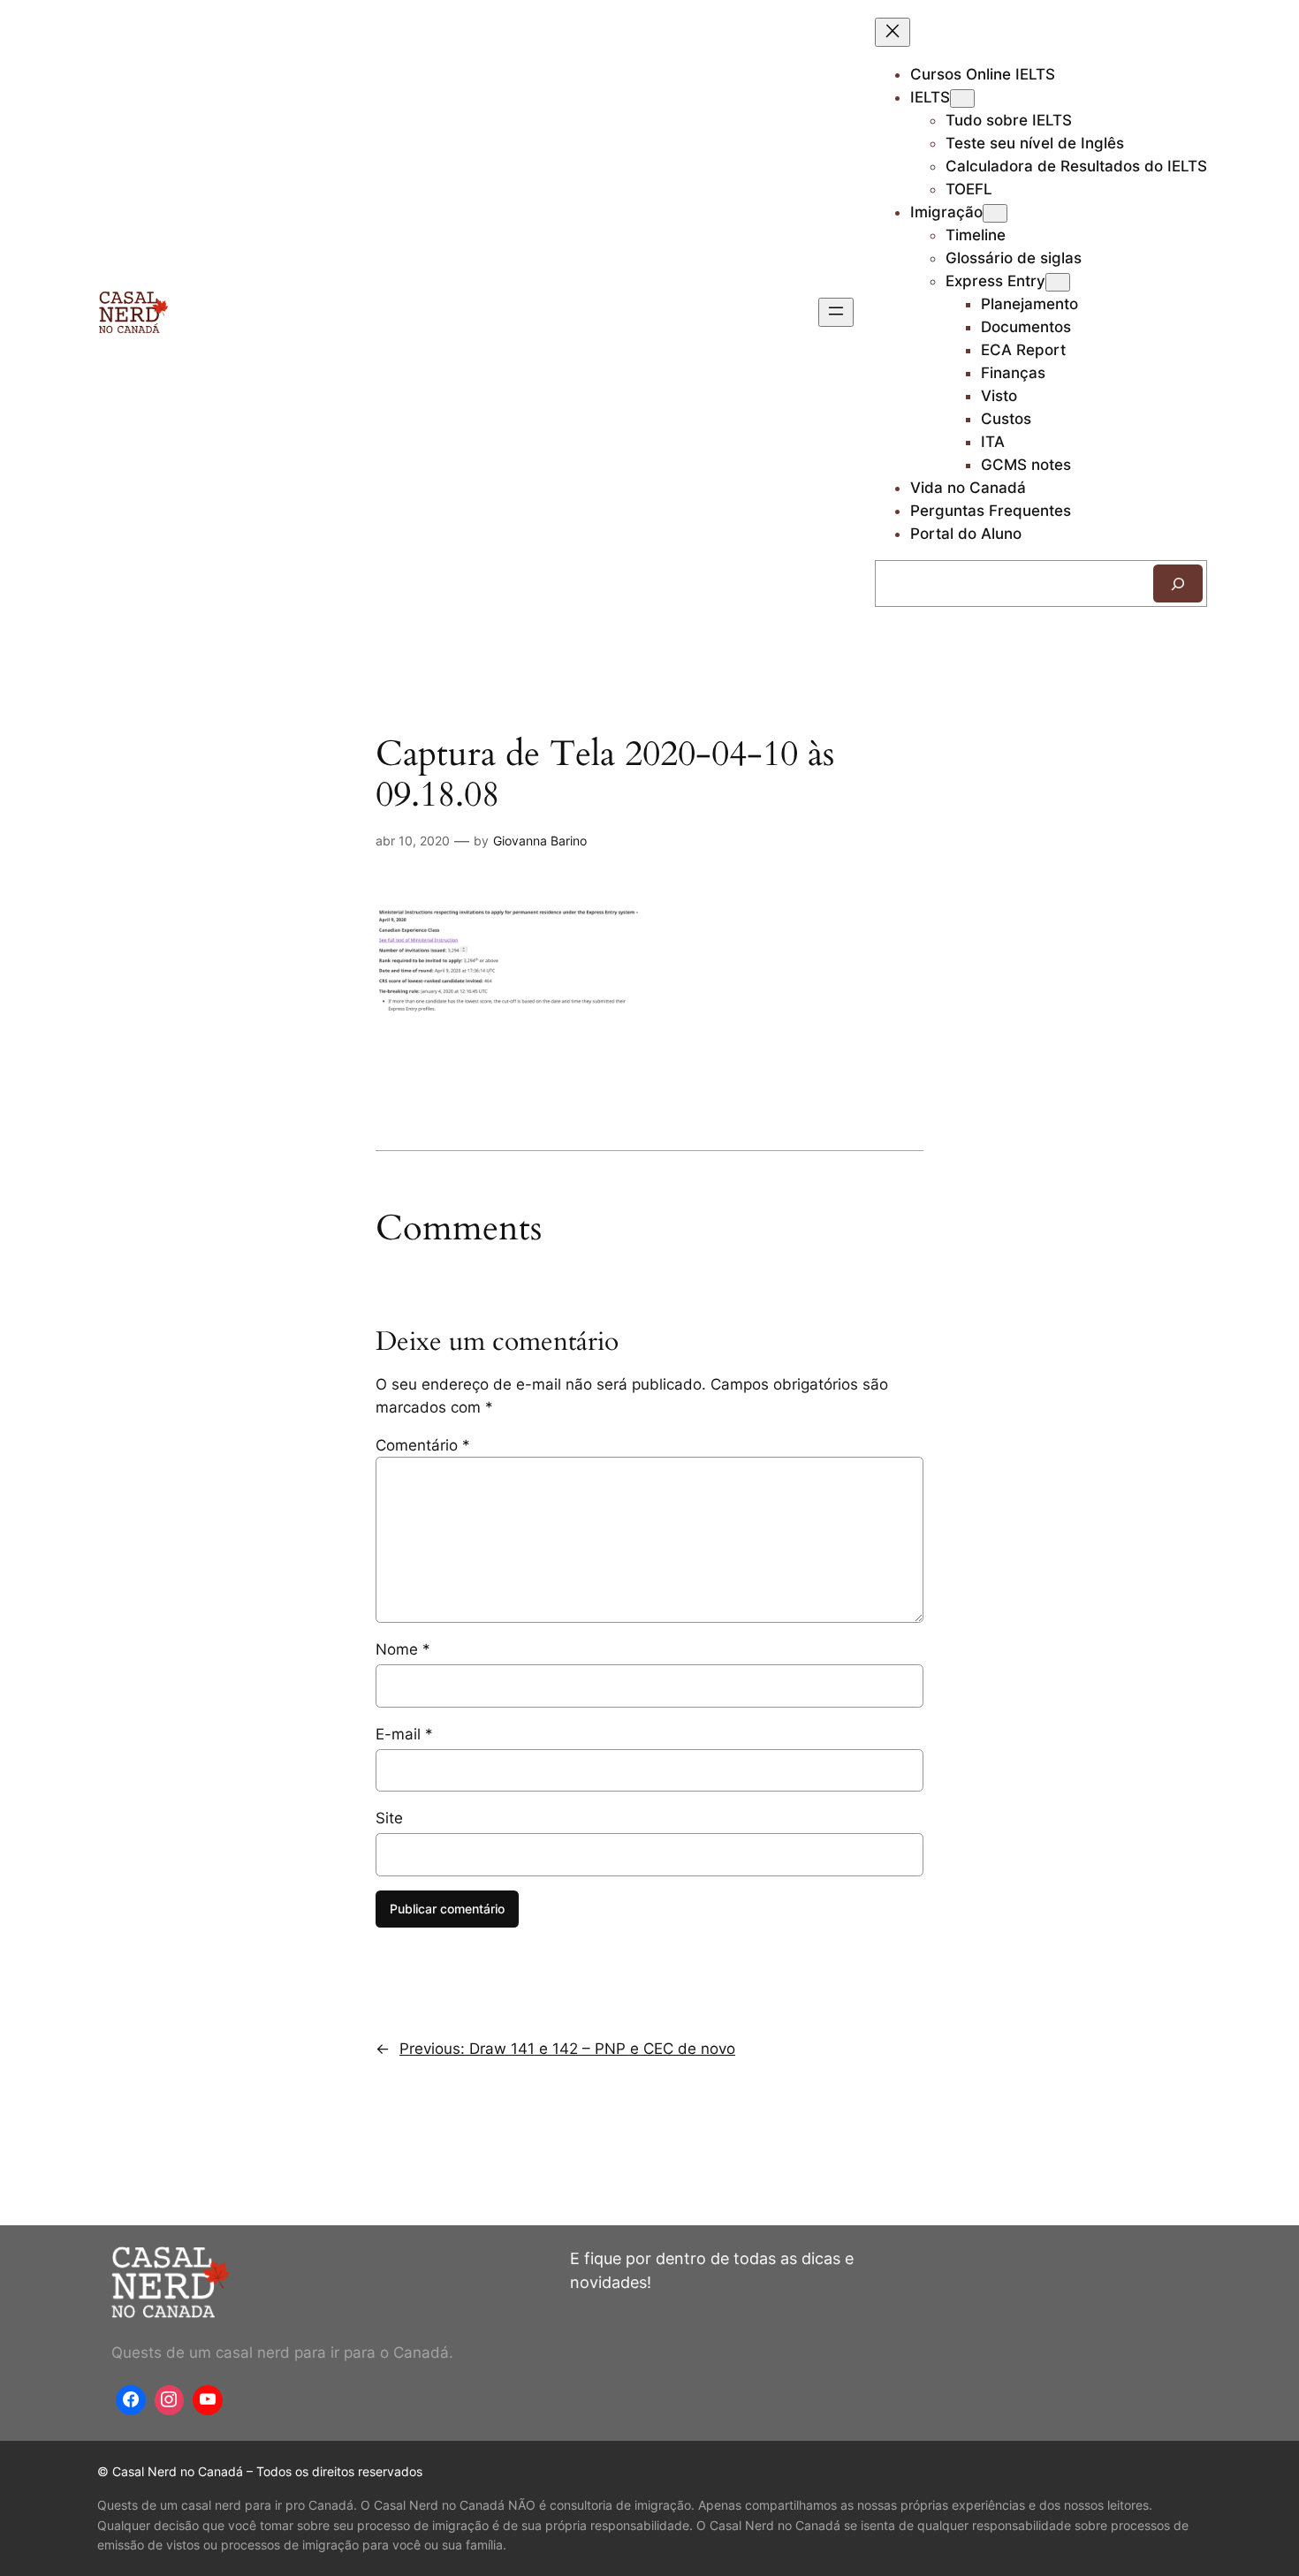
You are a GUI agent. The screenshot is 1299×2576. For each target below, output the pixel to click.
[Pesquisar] (1178, 583)
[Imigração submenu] (995, 213)
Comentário (423, 1445)
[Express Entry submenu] (1058, 282)
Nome (403, 1649)
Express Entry (995, 281)
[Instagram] (170, 2400)
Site (389, 1818)
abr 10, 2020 (413, 841)
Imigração (946, 212)
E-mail (404, 1734)
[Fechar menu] (893, 32)
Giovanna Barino (540, 841)
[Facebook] (131, 2400)
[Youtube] (208, 2400)
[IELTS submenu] (962, 98)
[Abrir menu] (836, 312)
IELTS (930, 97)
